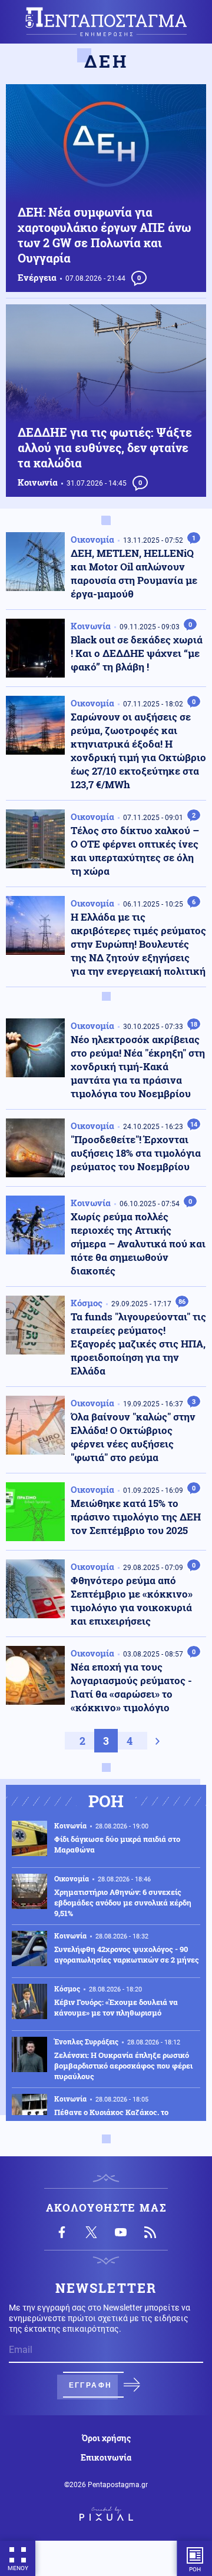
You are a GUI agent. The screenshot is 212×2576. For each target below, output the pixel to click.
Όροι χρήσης (106, 2438)
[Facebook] (62, 2232)
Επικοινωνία (106, 2458)
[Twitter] (91, 2232)
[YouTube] (121, 2232)
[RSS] (150, 2232)
